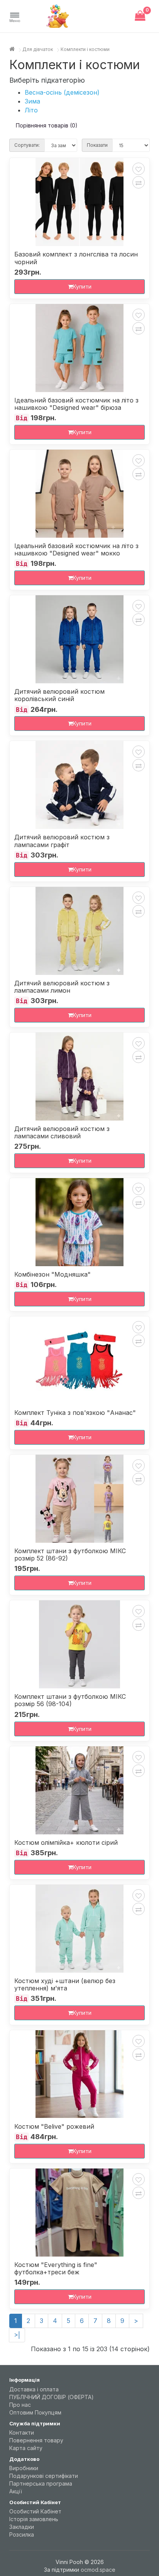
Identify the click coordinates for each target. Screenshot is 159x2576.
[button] (15, 18)
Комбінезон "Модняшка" (52, 1274)
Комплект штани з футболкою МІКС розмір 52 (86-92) (70, 1555)
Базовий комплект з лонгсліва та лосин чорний (76, 258)
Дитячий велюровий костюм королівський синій (59, 695)
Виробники (24, 2468)
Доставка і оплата (34, 2389)
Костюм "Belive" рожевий (54, 2127)
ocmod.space (98, 2570)
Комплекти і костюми (85, 49)
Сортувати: (27, 145)
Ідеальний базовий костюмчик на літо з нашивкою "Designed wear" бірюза (76, 404)
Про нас (20, 2405)
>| (17, 2335)
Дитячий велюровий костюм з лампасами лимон (62, 987)
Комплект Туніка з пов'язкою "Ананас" (75, 1413)
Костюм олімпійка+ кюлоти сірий (66, 1843)
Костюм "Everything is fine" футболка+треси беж (56, 2269)
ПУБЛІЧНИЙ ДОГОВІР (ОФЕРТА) (52, 2397)
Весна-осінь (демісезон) (62, 92)
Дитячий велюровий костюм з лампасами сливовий (62, 1133)
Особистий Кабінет (35, 2511)
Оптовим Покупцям (35, 2412)
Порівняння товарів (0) (47, 125)
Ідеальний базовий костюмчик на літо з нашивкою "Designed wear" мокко (76, 550)
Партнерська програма (41, 2483)
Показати (97, 145)
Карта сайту (26, 2448)
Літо (31, 110)
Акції (16, 2491)
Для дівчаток (38, 49)
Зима (32, 101)
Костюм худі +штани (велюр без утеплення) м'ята (65, 1985)
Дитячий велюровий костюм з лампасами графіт (62, 841)
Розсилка (22, 2534)
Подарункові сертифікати (44, 2476)
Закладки (22, 2527)
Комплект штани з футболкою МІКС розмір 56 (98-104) (70, 1700)
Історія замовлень (34, 2519)
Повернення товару (36, 2440)
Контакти (22, 2433)
